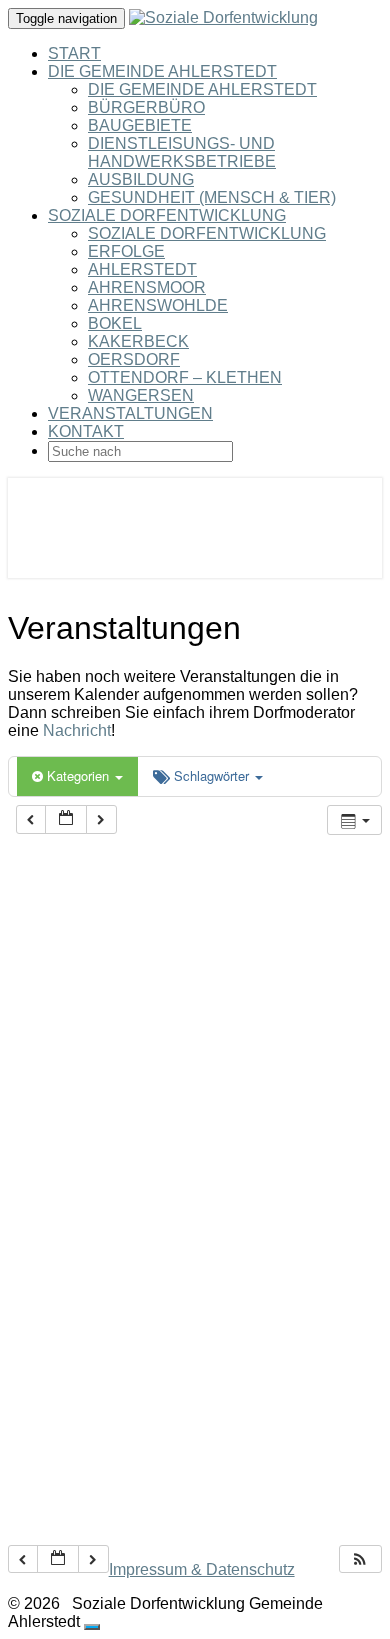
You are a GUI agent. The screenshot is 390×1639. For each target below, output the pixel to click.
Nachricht (77, 730)
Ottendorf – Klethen (185, 377)
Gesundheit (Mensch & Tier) (212, 197)
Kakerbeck (138, 341)
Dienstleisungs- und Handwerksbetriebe (182, 152)
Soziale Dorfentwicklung (167, 215)
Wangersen (141, 395)
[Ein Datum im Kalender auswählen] (66, 819)
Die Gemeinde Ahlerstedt (162, 71)
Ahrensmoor (147, 287)
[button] (360, 1559)
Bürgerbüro (146, 107)
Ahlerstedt (142, 269)
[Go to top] (92, 1627)
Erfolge (126, 251)
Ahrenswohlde (158, 305)
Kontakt (86, 431)
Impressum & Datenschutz (202, 1569)
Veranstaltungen (130, 413)
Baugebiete (140, 125)
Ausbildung (141, 179)
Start (74, 53)
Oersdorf (134, 359)
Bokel (115, 323)
